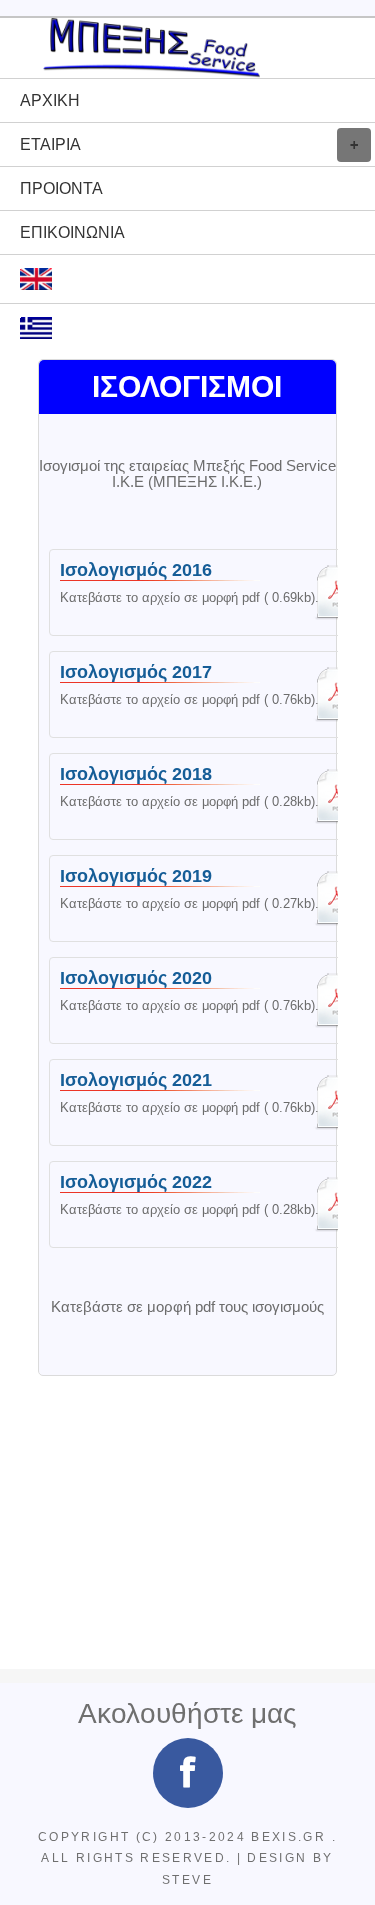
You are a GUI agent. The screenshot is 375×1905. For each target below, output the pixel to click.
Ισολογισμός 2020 (200, 1000)
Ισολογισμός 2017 (200, 694)
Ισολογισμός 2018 (200, 796)
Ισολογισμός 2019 (200, 898)
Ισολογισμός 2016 (200, 592)
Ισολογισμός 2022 (200, 1204)
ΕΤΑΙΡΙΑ (50, 144)
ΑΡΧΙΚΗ (50, 100)
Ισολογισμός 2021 (200, 1102)
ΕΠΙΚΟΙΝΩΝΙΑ (72, 232)
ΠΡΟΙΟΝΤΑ (61, 188)
